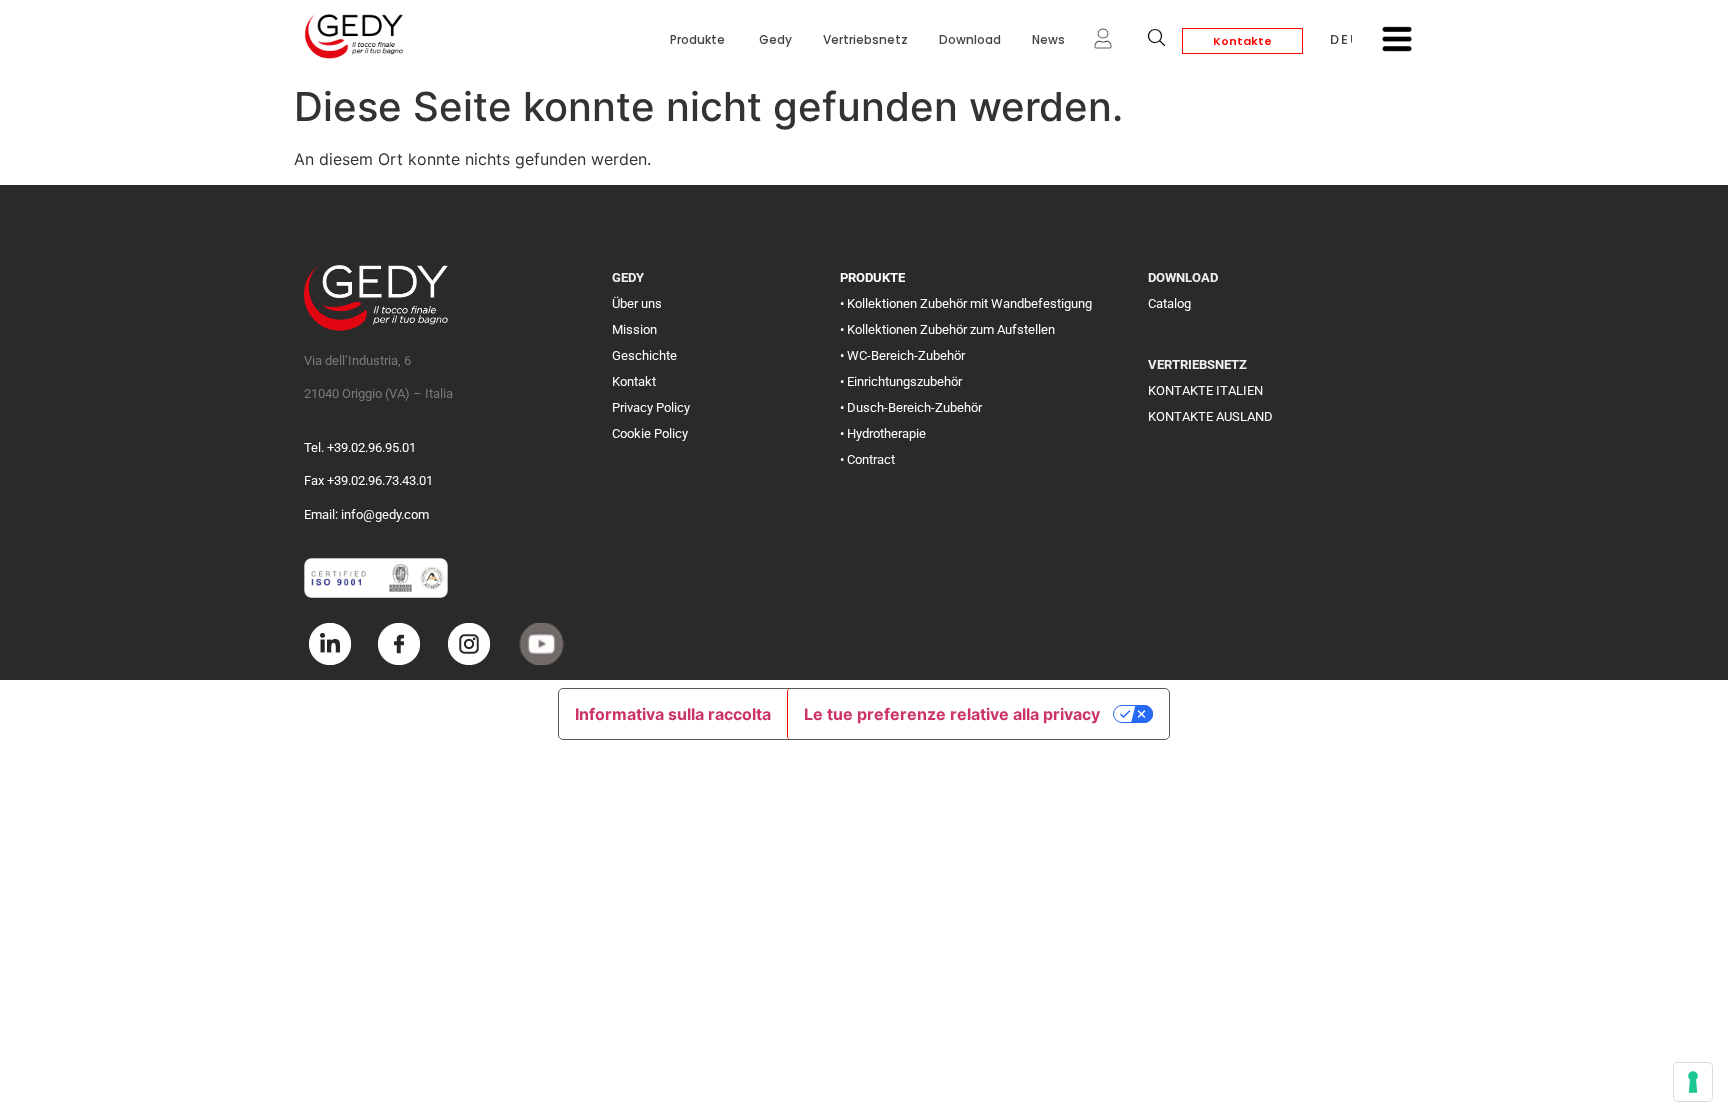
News (1048, 39)
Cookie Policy (650, 433)
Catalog (1169, 303)
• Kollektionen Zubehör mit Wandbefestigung (966, 303)
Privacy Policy (651, 407)
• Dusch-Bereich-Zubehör (911, 407)
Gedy (775, 39)
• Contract (867, 459)
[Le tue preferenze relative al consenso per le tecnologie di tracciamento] (1693, 1082)
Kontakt (634, 381)
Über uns (637, 303)
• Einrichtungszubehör (901, 381)
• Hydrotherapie (883, 433)
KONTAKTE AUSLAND (1210, 416)
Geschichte (644, 355)
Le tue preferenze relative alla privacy (952, 714)
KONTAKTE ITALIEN (1205, 390)
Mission (634, 329)
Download (970, 39)
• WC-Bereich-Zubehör (902, 355)
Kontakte (1242, 41)
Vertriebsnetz (865, 39)
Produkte (699, 39)
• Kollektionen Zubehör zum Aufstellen (947, 329)
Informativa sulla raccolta (673, 714)
